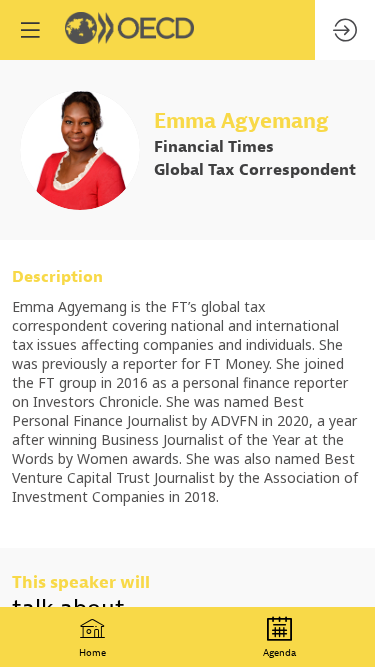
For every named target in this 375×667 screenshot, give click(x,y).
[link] (92, 637)
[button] (30, 30)
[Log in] (345, 30)
